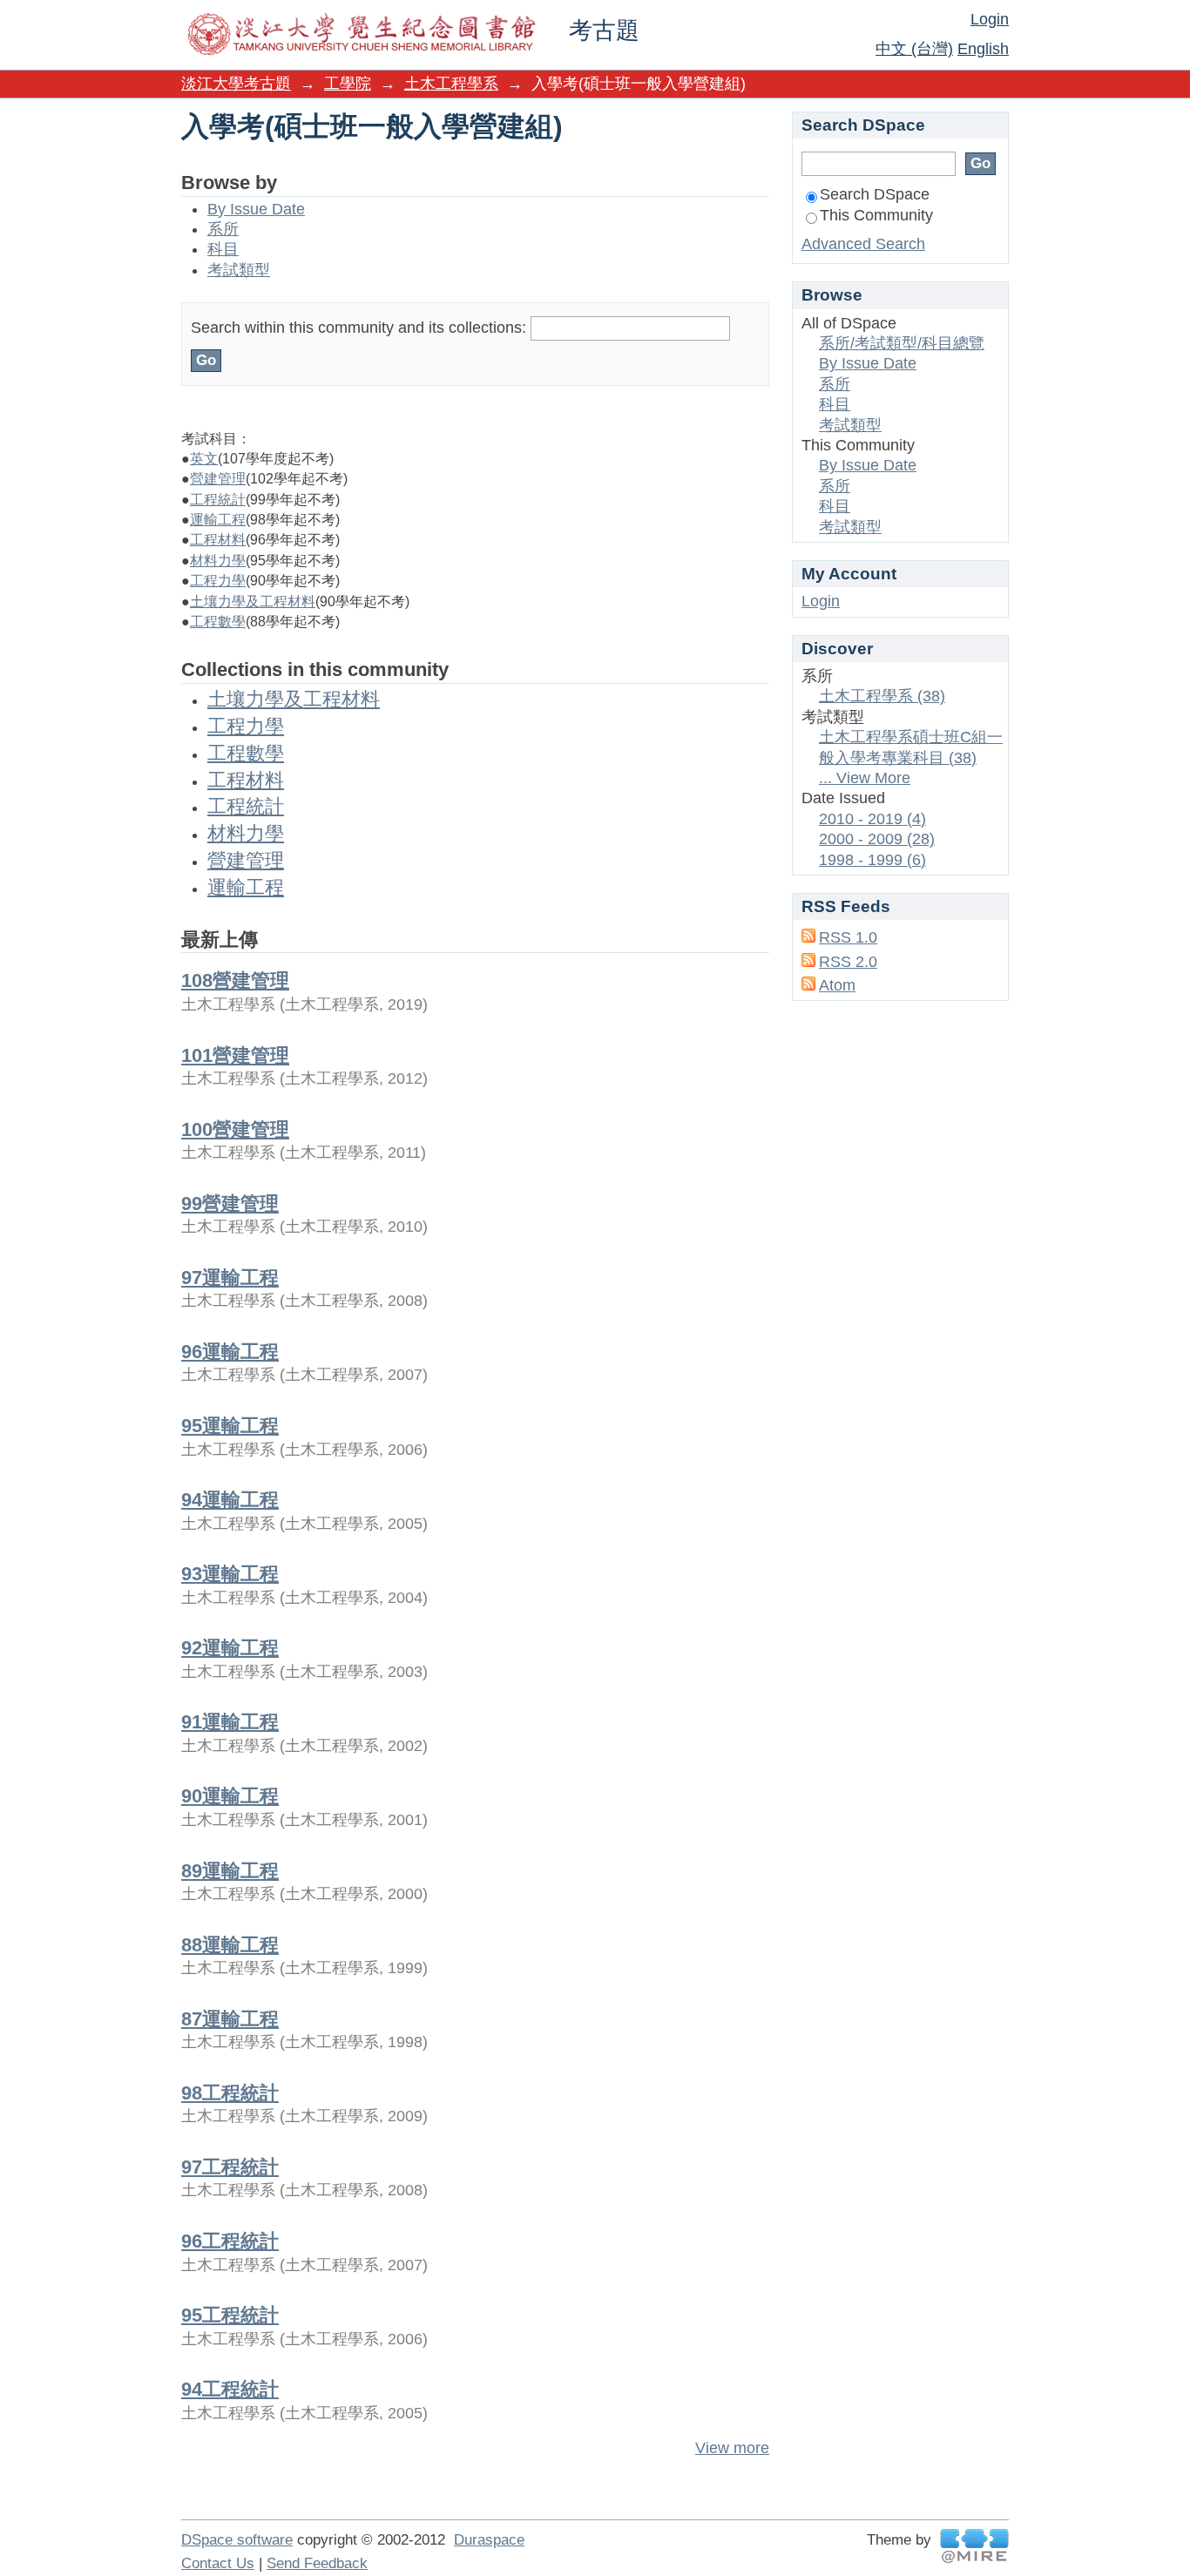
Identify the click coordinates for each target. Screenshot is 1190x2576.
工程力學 (218, 581)
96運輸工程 (230, 1352)
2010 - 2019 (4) (872, 819)
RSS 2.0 (848, 962)
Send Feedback (317, 2563)
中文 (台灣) (914, 49)
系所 (223, 229)
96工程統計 (230, 2241)
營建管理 (218, 479)
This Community (876, 215)
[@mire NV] (974, 2546)
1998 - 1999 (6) (872, 860)
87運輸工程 (230, 2019)
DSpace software (237, 2540)
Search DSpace (875, 194)
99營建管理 (230, 1203)
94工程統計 (230, 2389)
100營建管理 (235, 1129)
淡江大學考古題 (236, 84)
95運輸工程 (230, 1426)
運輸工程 (218, 520)
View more (732, 2448)
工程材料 (218, 540)
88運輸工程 (230, 1945)
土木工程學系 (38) (882, 696)
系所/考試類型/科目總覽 (902, 343)
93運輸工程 (230, 1574)
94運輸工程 (230, 1500)
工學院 (348, 84)
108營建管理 (235, 980)
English (983, 49)
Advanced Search (863, 244)
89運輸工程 (230, 1871)
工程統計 (218, 500)
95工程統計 (230, 2315)
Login (990, 19)
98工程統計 (230, 2093)
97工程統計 (230, 2167)
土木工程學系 (451, 84)
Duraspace (489, 2540)
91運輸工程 (230, 1722)
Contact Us (218, 2563)
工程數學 (218, 622)
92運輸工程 (230, 1648)
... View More (865, 778)
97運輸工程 (230, 1278)
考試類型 (239, 270)
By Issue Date (256, 209)
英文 (204, 459)
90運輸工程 (230, 1796)
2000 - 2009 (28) (877, 839)
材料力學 (218, 561)
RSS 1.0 (848, 937)
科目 (223, 249)
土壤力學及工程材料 (253, 602)
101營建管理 (235, 1055)
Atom (837, 985)
